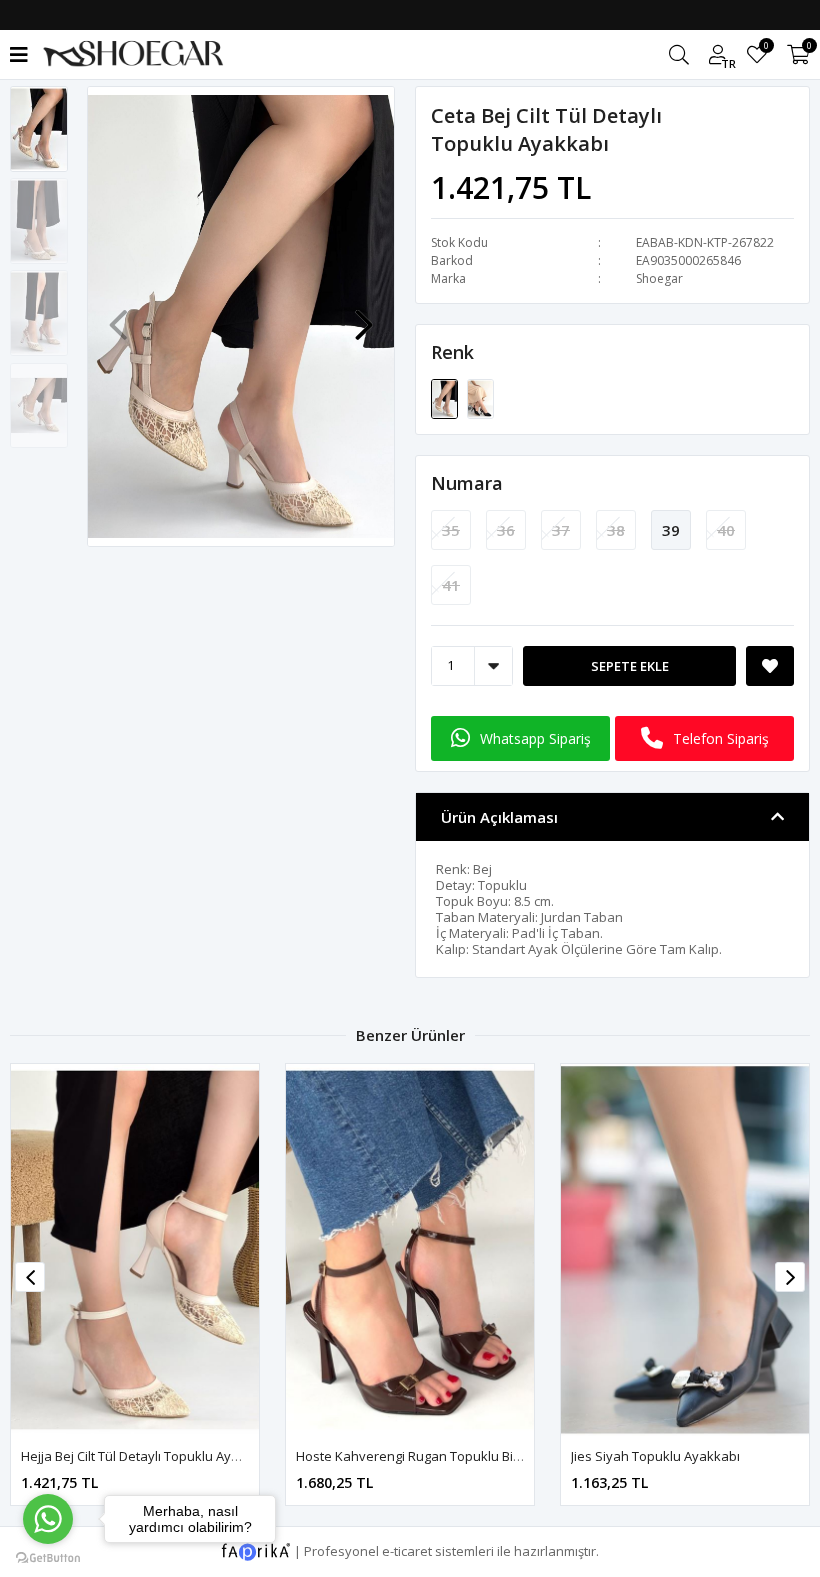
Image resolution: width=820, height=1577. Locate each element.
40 (726, 530)
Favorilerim (765, 48)
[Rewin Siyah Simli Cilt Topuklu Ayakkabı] (685, 1250)
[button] (364, 315)
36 (506, 530)
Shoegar (659, 278)
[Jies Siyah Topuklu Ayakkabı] (410, 1250)
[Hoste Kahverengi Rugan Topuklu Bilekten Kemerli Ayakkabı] (135, 1250)
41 (451, 585)
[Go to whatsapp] (48, 1519)
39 (671, 530)
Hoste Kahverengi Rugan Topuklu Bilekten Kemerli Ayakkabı (202, 1456)
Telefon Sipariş (721, 738)
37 (561, 530)
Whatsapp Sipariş (535, 738)
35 (451, 530)
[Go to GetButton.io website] (48, 1557)
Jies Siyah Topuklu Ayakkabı (380, 1456)
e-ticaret (407, 1550)
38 (616, 530)
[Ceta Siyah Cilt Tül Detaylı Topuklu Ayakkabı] (480, 397)
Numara (467, 483)
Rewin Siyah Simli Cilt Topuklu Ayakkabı (689, 1456)
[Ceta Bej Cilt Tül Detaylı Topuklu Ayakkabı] (446, 397)
